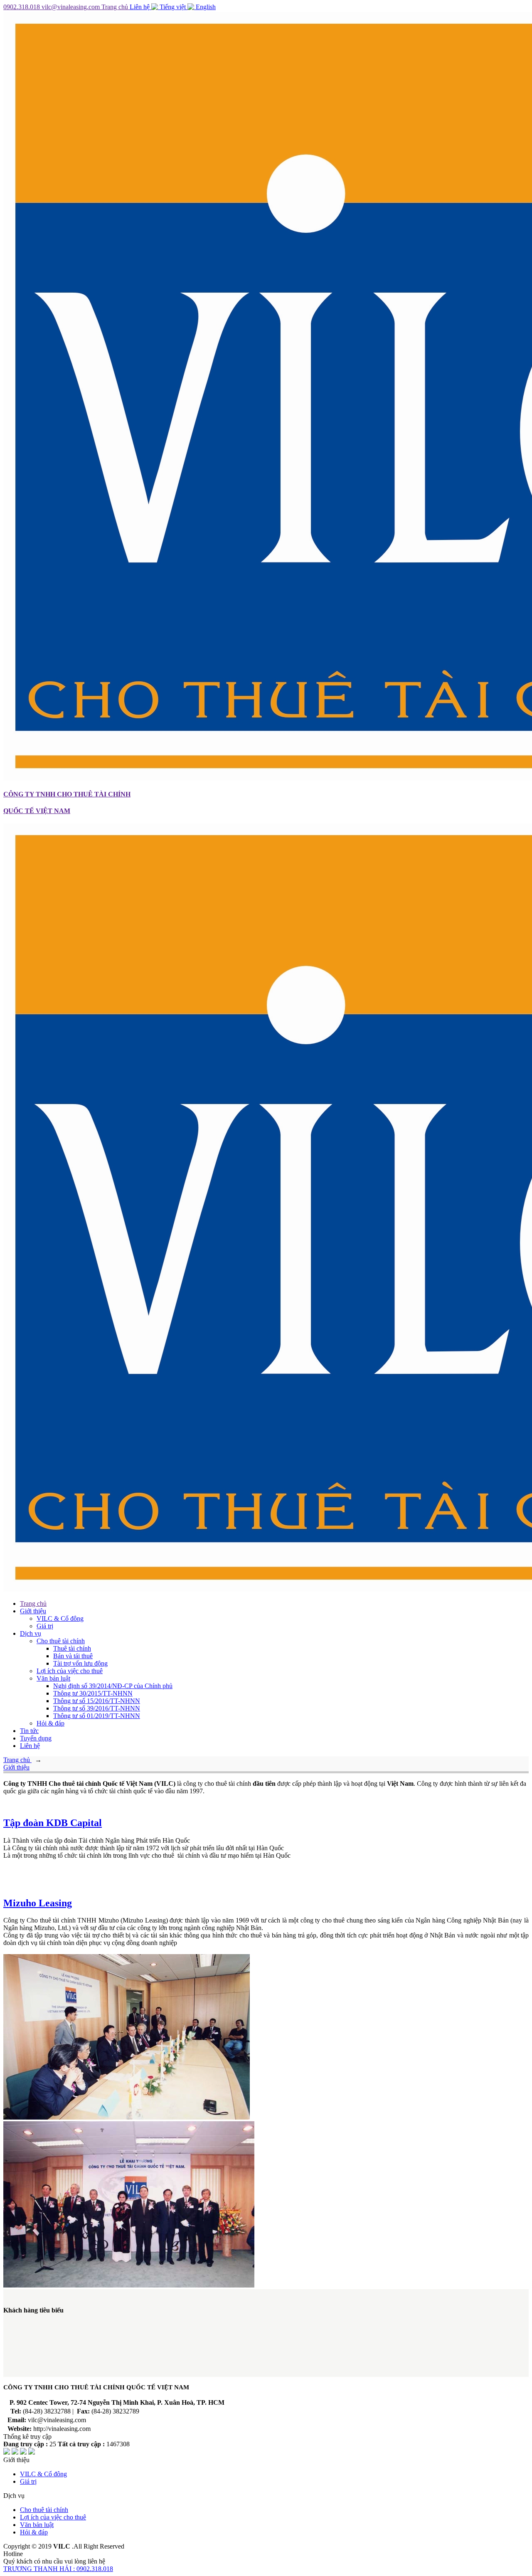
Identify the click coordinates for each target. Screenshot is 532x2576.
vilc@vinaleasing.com (71, 7)
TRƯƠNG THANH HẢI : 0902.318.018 (58, 2569)
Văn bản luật (53, 1678)
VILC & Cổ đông (60, 1618)
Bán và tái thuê (73, 1656)
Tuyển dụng (36, 1738)
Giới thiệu (33, 1611)
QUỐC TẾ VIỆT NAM (37, 811)
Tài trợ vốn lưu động (80, 1663)
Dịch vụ (31, 1633)
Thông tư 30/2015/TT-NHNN (93, 1693)
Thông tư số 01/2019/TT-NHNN (97, 1716)
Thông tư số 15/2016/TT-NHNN (97, 1701)
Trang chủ (116, 7)
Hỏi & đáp (50, 1723)
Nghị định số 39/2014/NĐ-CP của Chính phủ (113, 1686)
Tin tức (29, 1731)
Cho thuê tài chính (61, 1641)
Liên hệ (140, 7)
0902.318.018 (22, 7)
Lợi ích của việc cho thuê (70, 1671)
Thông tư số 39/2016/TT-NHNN (97, 1708)
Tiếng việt (173, 7)
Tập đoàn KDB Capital (53, 1823)
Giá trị (45, 1626)
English (205, 7)
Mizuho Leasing (38, 1903)
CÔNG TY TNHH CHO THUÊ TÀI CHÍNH (67, 794)
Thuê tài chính (72, 1648)
